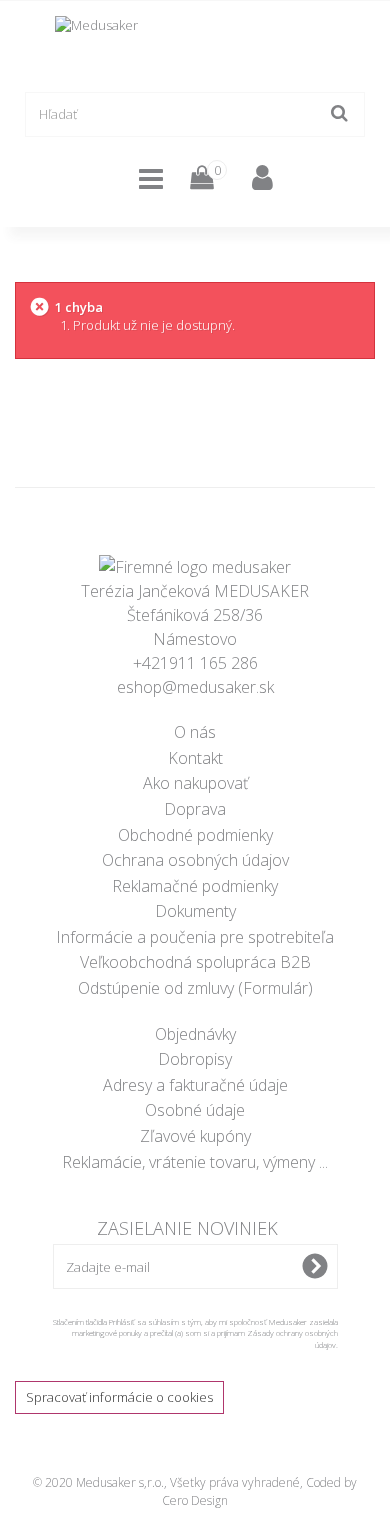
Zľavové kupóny (195, 1136)
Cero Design (195, 1500)
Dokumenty (195, 911)
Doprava (195, 809)
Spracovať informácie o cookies (119, 1397)
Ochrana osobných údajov (195, 860)
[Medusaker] (195, 44)
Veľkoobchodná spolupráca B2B (195, 962)
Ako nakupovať (195, 783)
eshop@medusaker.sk (195, 687)
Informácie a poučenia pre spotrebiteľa (195, 937)
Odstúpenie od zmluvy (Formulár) (195, 988)
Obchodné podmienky (195, 835)
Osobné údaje (195, 1110)
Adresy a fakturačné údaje (195, 1085)
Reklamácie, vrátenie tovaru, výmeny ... (195, 1162)
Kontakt (195, 758)
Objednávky (195, 1034)
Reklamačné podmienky (195, 886)
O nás (195, 732)
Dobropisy (195, 1059)
